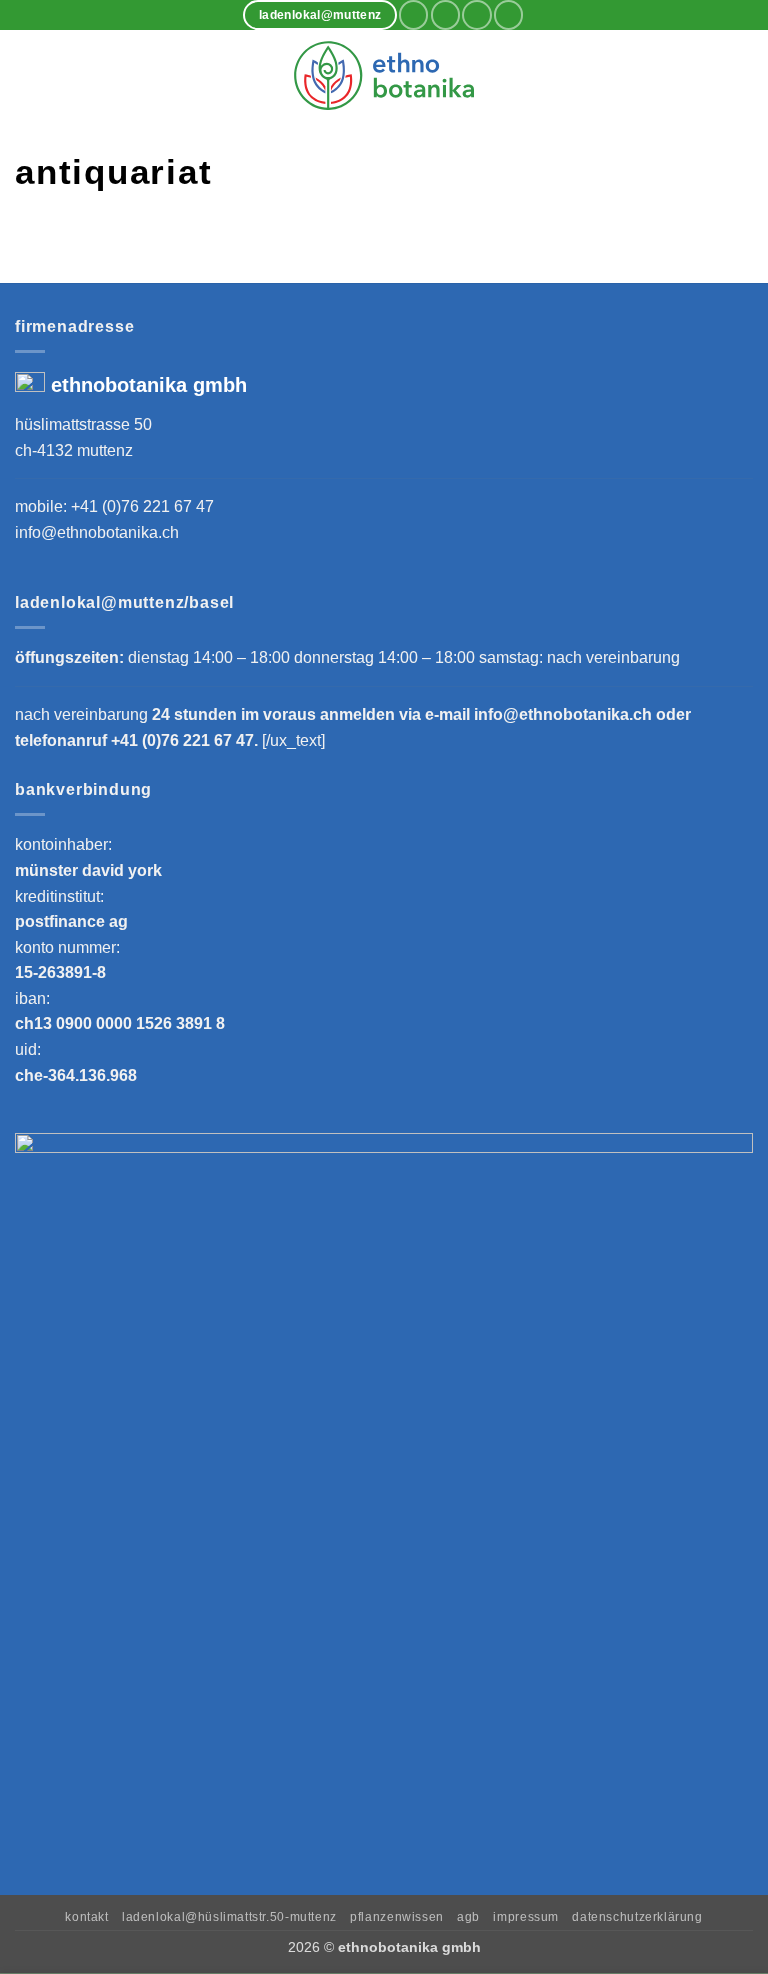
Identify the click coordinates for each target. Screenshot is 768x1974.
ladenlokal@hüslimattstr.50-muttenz (229, 1917)
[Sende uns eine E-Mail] (476, 14)
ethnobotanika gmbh (149, 385)
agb (468, 1917)
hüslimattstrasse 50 (83, 424)
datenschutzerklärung (637, 1917)
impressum (526, 1917)
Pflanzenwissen (397, 1917)
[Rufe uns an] (508, 14)
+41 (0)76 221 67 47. (186, 740)
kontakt (86, 1917)
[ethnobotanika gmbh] (384, 75)
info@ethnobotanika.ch (97, 532)
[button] (27, 75)
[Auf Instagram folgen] (445, 14)
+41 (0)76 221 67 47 (142, 506)
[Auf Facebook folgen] (413, 14)
